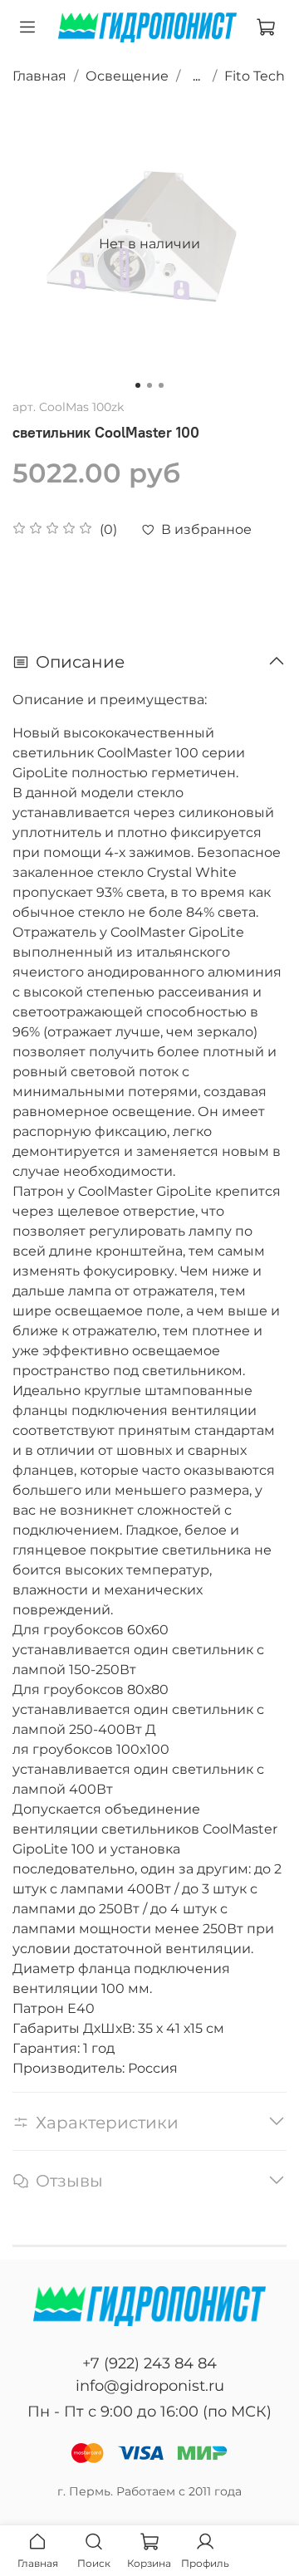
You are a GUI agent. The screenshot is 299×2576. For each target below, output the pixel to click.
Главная (39, 76)
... (196, 76)
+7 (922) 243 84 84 (149, 2363)
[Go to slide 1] (138, 385)
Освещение (127, 76)
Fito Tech (255, 76)
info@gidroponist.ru (150, 2386)
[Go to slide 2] (149, 385)
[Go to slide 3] (161, 385)
